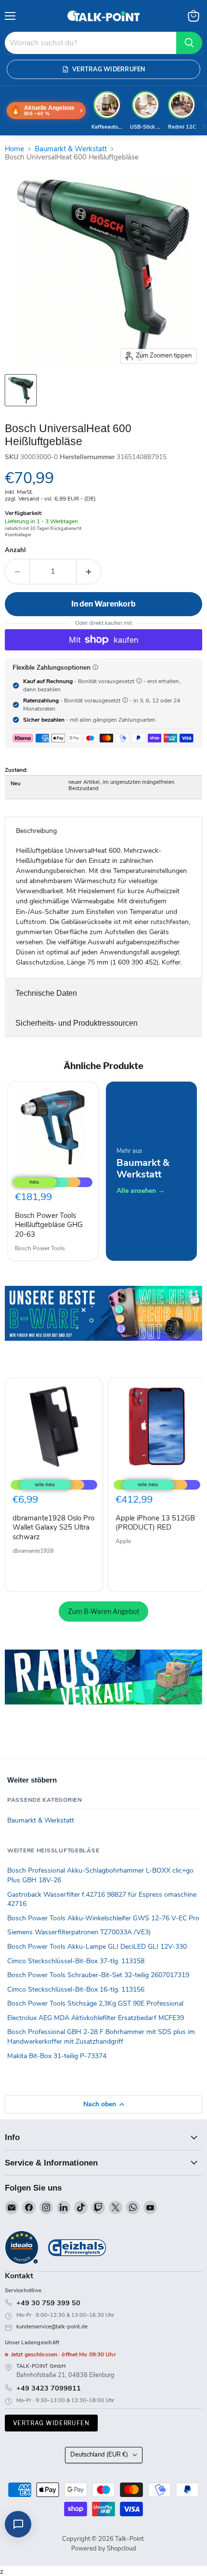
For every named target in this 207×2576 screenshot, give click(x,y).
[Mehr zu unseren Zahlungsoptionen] (95, 667)
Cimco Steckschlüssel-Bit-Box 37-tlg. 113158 (76, 1961)
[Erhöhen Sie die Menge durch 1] (89, 571)
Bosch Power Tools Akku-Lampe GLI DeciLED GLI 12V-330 (97, 1947)
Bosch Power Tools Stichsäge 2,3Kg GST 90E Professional (95, 2003)
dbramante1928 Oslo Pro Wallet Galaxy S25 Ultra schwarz (53, 1527)
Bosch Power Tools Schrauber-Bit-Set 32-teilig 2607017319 (98, 1975)
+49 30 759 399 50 (48, 2303)
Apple (123, 1541)
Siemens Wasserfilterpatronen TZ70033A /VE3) (79, 1932)
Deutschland (99, 2455)
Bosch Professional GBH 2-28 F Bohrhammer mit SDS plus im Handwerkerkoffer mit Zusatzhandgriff (101, 2037)
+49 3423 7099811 (49, 2388)
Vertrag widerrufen (51, 2423)
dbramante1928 (33, 1551)
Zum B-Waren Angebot (103, 1611)
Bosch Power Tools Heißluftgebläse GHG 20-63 (49, 1225)
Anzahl (15, 550)
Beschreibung (36, 831)
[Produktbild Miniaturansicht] (21, 390)
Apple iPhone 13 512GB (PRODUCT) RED (155, 1523)
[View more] (103, 1327)
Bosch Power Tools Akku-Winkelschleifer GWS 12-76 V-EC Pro (103, 1918)
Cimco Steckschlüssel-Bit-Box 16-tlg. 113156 (76, 1989)
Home (14, 149)
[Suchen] (189, 43)
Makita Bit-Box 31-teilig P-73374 (57, 2056)
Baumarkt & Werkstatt (71, 149)
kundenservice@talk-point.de (52, 2327)
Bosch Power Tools (40, 1248)
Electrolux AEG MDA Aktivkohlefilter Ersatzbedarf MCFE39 (96, 2018)
